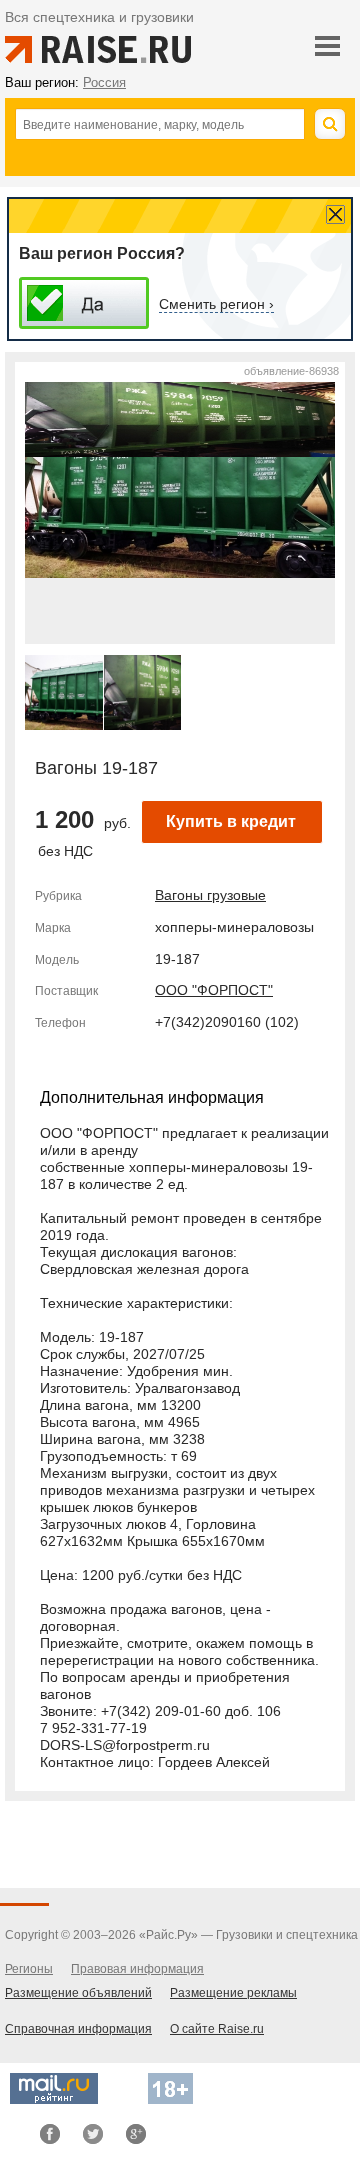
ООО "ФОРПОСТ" (214, 990)
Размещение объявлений (78, 1993)
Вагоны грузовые (210, 895)
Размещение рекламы (233, 1993)
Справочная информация (78, 2029)
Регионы (29, 1969)
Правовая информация (137, 1969)
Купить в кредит (231, 821)
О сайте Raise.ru (217, 2029)
